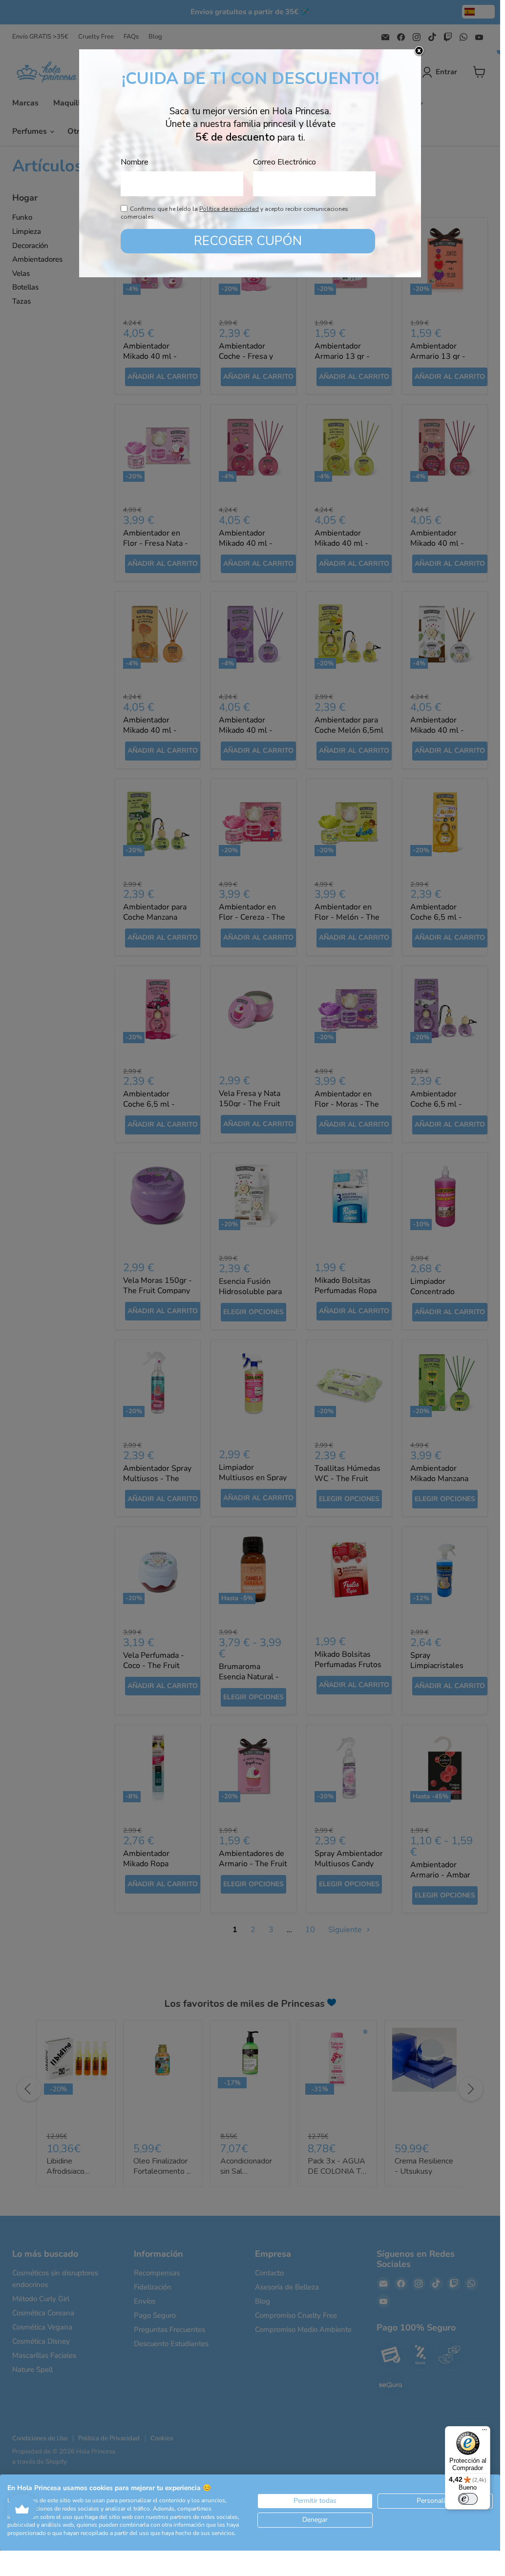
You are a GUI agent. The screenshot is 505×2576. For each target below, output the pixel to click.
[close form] (419, 51)
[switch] (468, 2499)
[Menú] (484, 2432)
